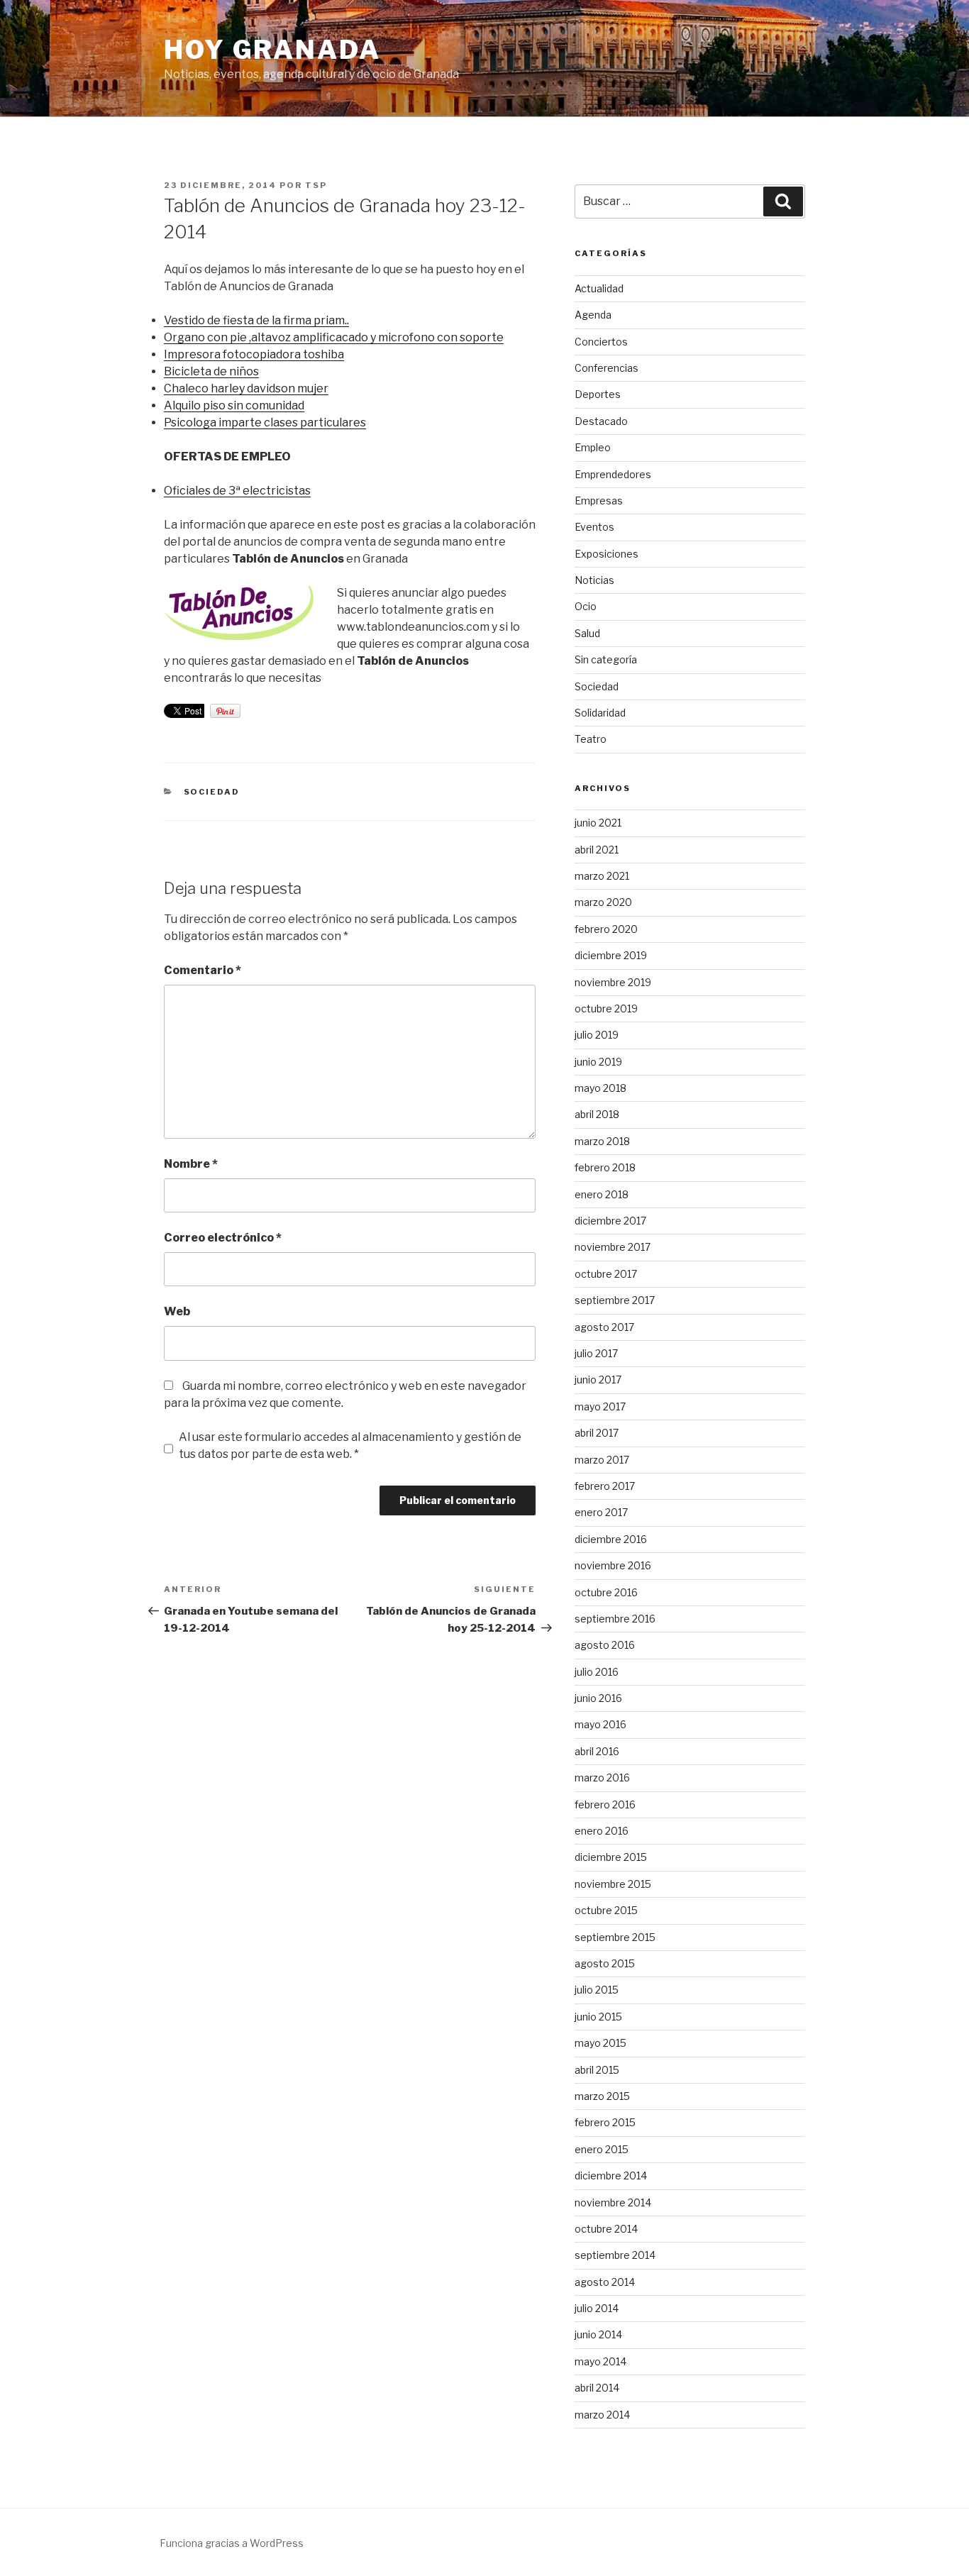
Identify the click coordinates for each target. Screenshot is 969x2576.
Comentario (203, 970)
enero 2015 (602, 2149)
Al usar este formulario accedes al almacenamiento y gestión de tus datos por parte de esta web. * (350, 1445)
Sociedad (212, 792)
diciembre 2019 (611, 955)
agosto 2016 (605, 1645)
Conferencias (607, 368)
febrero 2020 (606, 929)
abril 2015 (597, 2070)
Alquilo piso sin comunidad (234, 405)
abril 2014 (597, 2388)
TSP (316, 185)
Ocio (586, 606)
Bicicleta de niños (211, 371)
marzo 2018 (602, 1141)
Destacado (601, 421)
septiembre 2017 (615, 1300)
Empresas (599, 501)
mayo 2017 (600, 1406)
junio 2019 (598, 1062)
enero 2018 (602, 1194)
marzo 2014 (602, 2415)
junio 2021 (598, 823)
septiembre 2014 (615, 2255)
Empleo (593, 447)
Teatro (591, 739)
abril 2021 (597, 850)
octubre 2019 (606, 1008)
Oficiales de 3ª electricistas (237, 491)
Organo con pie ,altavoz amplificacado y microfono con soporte (334, 337)
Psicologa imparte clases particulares (265, 422)
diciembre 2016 (611, 1539)
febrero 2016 (605, 1804)
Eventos (594, 527)
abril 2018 (597, 1114)
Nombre (191, 1164)
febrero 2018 (605, 1167)
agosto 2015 (605, 1963)
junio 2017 (598, 1380)
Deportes (598, 394)
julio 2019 (597, 1035)
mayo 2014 (600, 2361)
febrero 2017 (605, 1486)
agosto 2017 (604, 1327)
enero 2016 (602, 1831)
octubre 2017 (606, 1274)
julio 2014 (597, 2308)
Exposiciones (607, 554)
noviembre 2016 (613, 1565)
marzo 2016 (602, 1778)
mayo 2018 (600, 1088)
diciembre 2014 (611, 2176)
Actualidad (599, 288)
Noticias (594, 580)
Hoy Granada (272, 50)
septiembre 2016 (615, 1619)
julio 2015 (597, 1990)
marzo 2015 (602, 2096)
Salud (587, 633)
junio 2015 (598, 2017)
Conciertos (601, 342)
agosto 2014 (605, 2282)
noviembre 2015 (613, 1884)
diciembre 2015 (611, 1857)
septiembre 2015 (615, 1937)
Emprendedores (613, 474)
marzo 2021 (602, 876)
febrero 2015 (605, 2122)
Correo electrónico (223, 1238)
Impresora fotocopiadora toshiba (254, 354)
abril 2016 (597, 1751)
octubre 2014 (606, 2229)
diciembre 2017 (610, 1221)
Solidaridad (600, 713)
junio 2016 (598, 1698)
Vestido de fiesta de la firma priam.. (256, 320)
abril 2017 (597, 1433)
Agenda (593, 315)
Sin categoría (606, 659)
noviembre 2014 (613, 2202)
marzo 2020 (603, 902)
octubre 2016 (606, 1592)
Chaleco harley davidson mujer (246, 388)
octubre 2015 (606, 1910)
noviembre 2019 (613, 982)
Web (177, 1311)
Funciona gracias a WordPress (232, 2543)
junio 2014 (598, 2334)
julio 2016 (597, 1672)
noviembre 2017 (613, 1247)
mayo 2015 (600, 2043)
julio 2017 (596, 1353)
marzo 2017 (602, 1460)
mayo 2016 (600, 1724)
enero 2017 (601, 1512)
